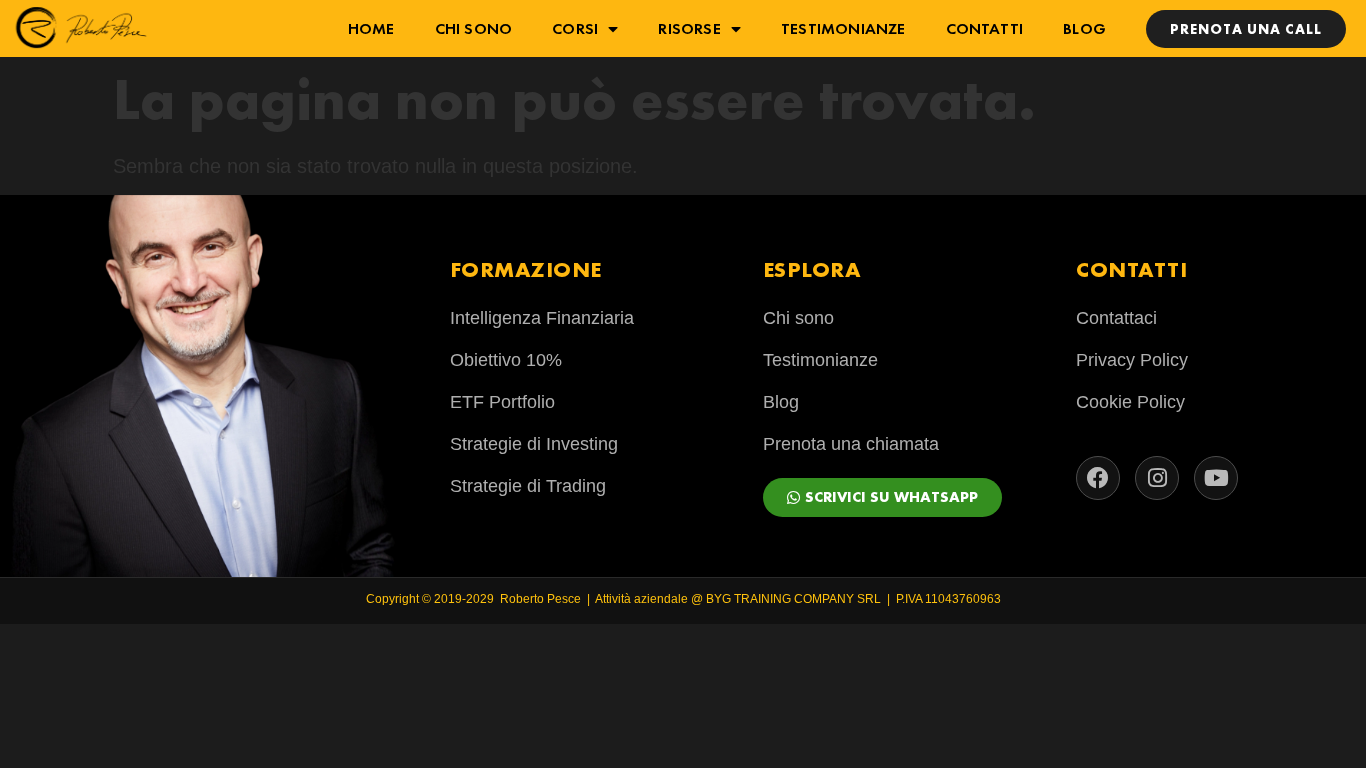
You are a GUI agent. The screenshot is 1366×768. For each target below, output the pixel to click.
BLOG (1084, 28)
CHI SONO (474, 28)
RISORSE (689, 28)
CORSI (575, 28)
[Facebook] (1098, 478)
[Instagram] (1157, 478)
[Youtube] (1216, 478)
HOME (371, 28)
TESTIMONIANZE (843, 28)
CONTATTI (985, 28)
